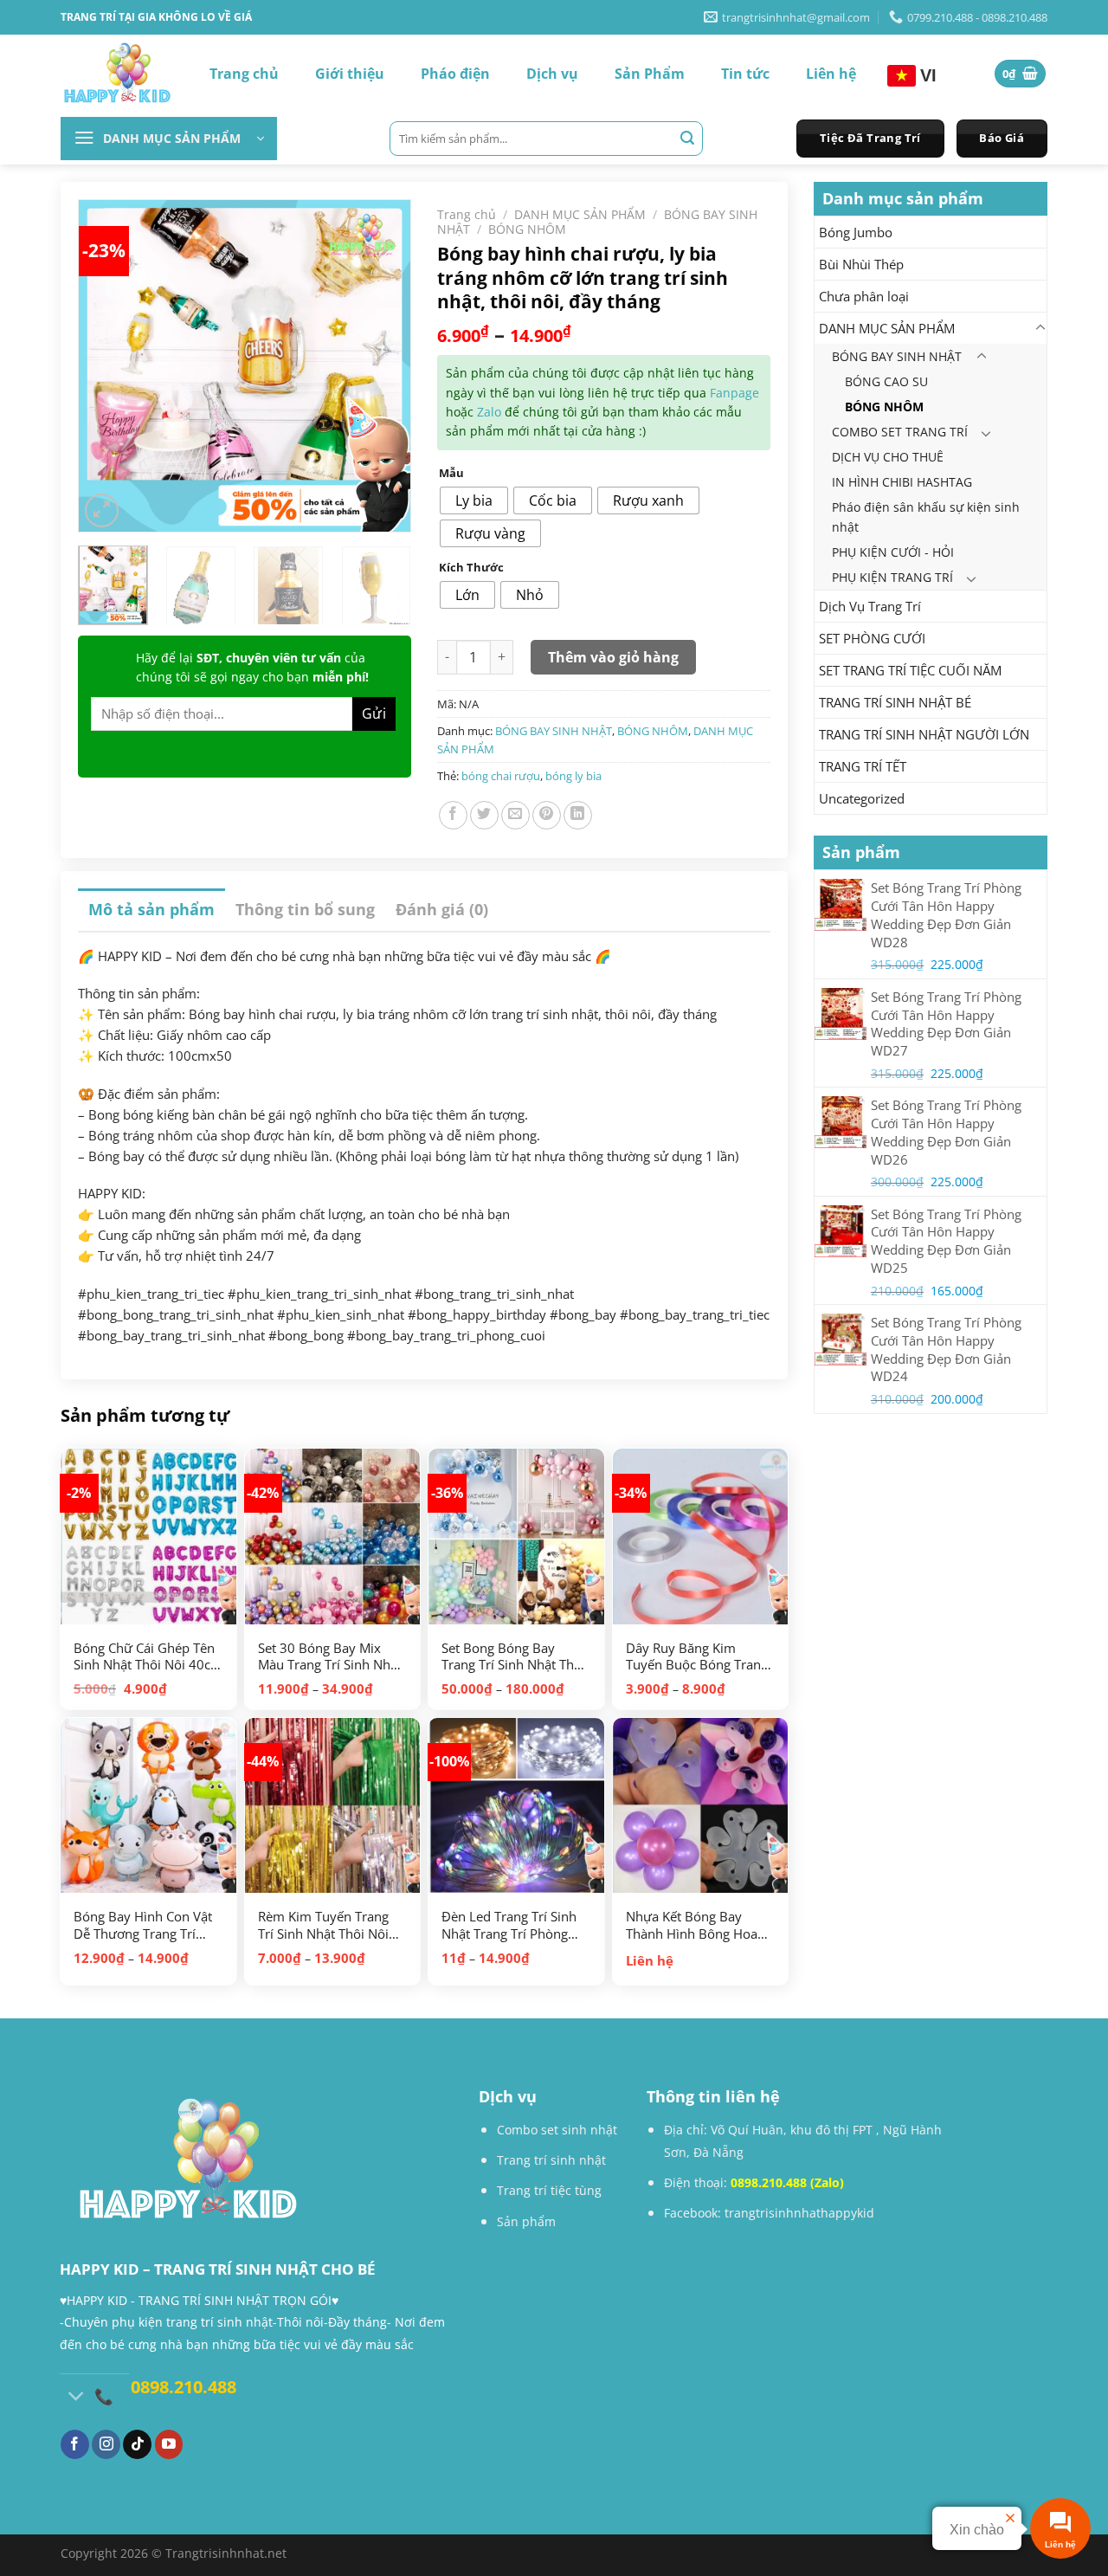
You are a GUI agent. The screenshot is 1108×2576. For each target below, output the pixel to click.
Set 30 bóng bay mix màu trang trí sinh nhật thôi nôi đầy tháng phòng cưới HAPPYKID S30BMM (330, 1657)
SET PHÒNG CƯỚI (872, 638)
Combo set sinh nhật (557, 2130)
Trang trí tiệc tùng (549, 2190)
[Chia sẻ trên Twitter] (484, 815)
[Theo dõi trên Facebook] (75, 2444)
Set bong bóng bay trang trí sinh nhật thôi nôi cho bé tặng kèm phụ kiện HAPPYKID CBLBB (513, 1657)
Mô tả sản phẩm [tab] (151, 909)
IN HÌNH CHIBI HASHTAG (902, 482)
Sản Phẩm (650, 74)
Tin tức (745, 74)
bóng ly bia (573, 776)
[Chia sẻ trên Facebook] (453, 815)
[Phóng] (102, 510)
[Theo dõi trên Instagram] (106, 2444)
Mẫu (451, 474)
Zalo (489, 412)
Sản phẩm (526, 2221)
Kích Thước (471, 568)
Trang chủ (244, 74)
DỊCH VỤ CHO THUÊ (888, 457)
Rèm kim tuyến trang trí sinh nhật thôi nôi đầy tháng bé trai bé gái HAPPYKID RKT (323, 1925)
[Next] (379, 350)
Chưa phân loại (864, 296)
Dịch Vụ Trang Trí (870, 606)
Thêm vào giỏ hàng (613, 657)
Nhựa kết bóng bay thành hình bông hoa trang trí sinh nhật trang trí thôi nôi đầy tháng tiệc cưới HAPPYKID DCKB (692, 1925)
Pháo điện (455, 74)
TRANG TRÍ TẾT (863, 766)
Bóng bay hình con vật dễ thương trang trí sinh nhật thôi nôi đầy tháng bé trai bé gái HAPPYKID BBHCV (143, 1925)
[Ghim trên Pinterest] (547, 815)
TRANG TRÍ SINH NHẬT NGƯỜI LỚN (924, 734)
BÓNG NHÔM (884, 407)
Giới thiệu (350, 74)
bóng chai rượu (501, 776)
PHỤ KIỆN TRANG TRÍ (892, 577)
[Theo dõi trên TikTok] (137, 2444)
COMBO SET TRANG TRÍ (900, 432)
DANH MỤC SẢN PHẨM (887, 328)
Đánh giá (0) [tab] (442, 909)
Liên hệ (831, 74)
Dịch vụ (552, 74)
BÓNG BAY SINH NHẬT (897, 356)
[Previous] (110, 350)
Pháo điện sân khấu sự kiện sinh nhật (926, 517)
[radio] (474, 500)
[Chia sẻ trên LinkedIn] (578, 815)
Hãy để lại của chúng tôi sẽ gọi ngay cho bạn (252, 667)
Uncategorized (862, 798)
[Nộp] (687, 139)
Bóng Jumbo (856, 232)
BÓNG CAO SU (886, 381)
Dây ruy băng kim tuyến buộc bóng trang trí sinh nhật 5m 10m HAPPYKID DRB (697, 1657)
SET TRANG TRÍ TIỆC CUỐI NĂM (910, 670)
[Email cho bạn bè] (515, 815)
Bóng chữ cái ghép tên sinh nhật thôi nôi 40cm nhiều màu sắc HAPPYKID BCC (148, 1657)
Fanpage (734, 393)
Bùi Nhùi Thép (861, 264)
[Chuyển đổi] (1040, 328)
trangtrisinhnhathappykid (799, 2213)
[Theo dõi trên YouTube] (169, 2444)
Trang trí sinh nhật (551, 2160)
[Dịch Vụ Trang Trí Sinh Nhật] (117, 74)
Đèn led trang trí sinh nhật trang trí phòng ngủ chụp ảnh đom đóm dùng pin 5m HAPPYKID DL (509, 1925)
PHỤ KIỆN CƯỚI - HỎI (893, 552)
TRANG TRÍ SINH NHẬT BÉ (895, 702)
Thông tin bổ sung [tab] (305, 909)
